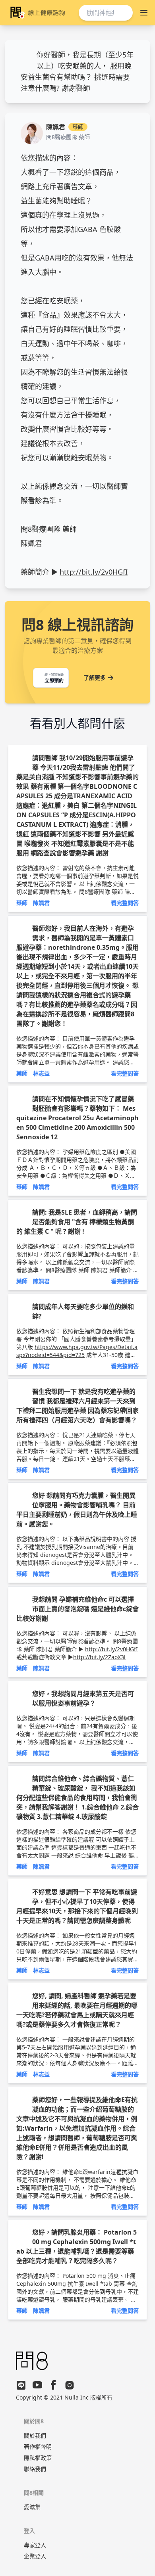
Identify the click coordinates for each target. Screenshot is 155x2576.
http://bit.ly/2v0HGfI (94, 572)
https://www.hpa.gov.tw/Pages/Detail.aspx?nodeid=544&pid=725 (77, 1351)
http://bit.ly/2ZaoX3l (99, 1657)
